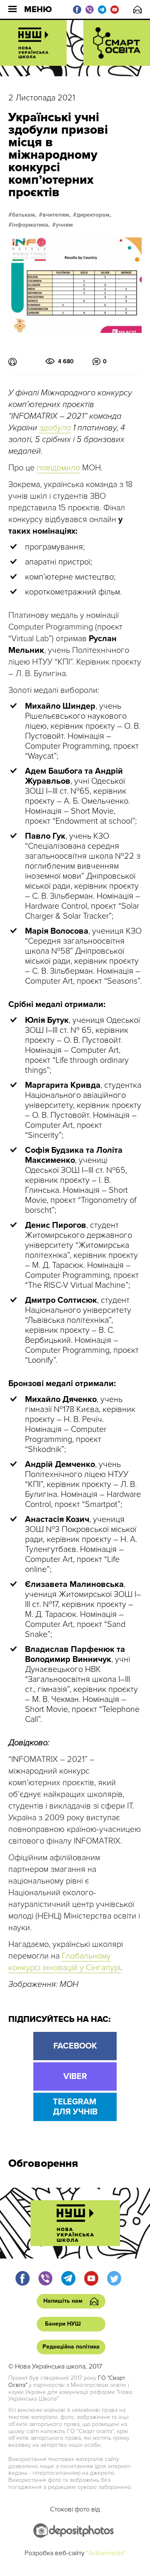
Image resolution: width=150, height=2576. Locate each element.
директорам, (94, 215)
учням (64, 225)
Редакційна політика (71, 2347)
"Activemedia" (106, 2553)
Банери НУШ (63, 2324)
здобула (55, 428)
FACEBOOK (75, 2046)
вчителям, (57, 215)
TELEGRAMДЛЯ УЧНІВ (75, 2107)
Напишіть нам (137, 9)
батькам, (24, 215)
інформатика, (31, 225)
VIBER (75, 2076)
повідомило (58, 468)
